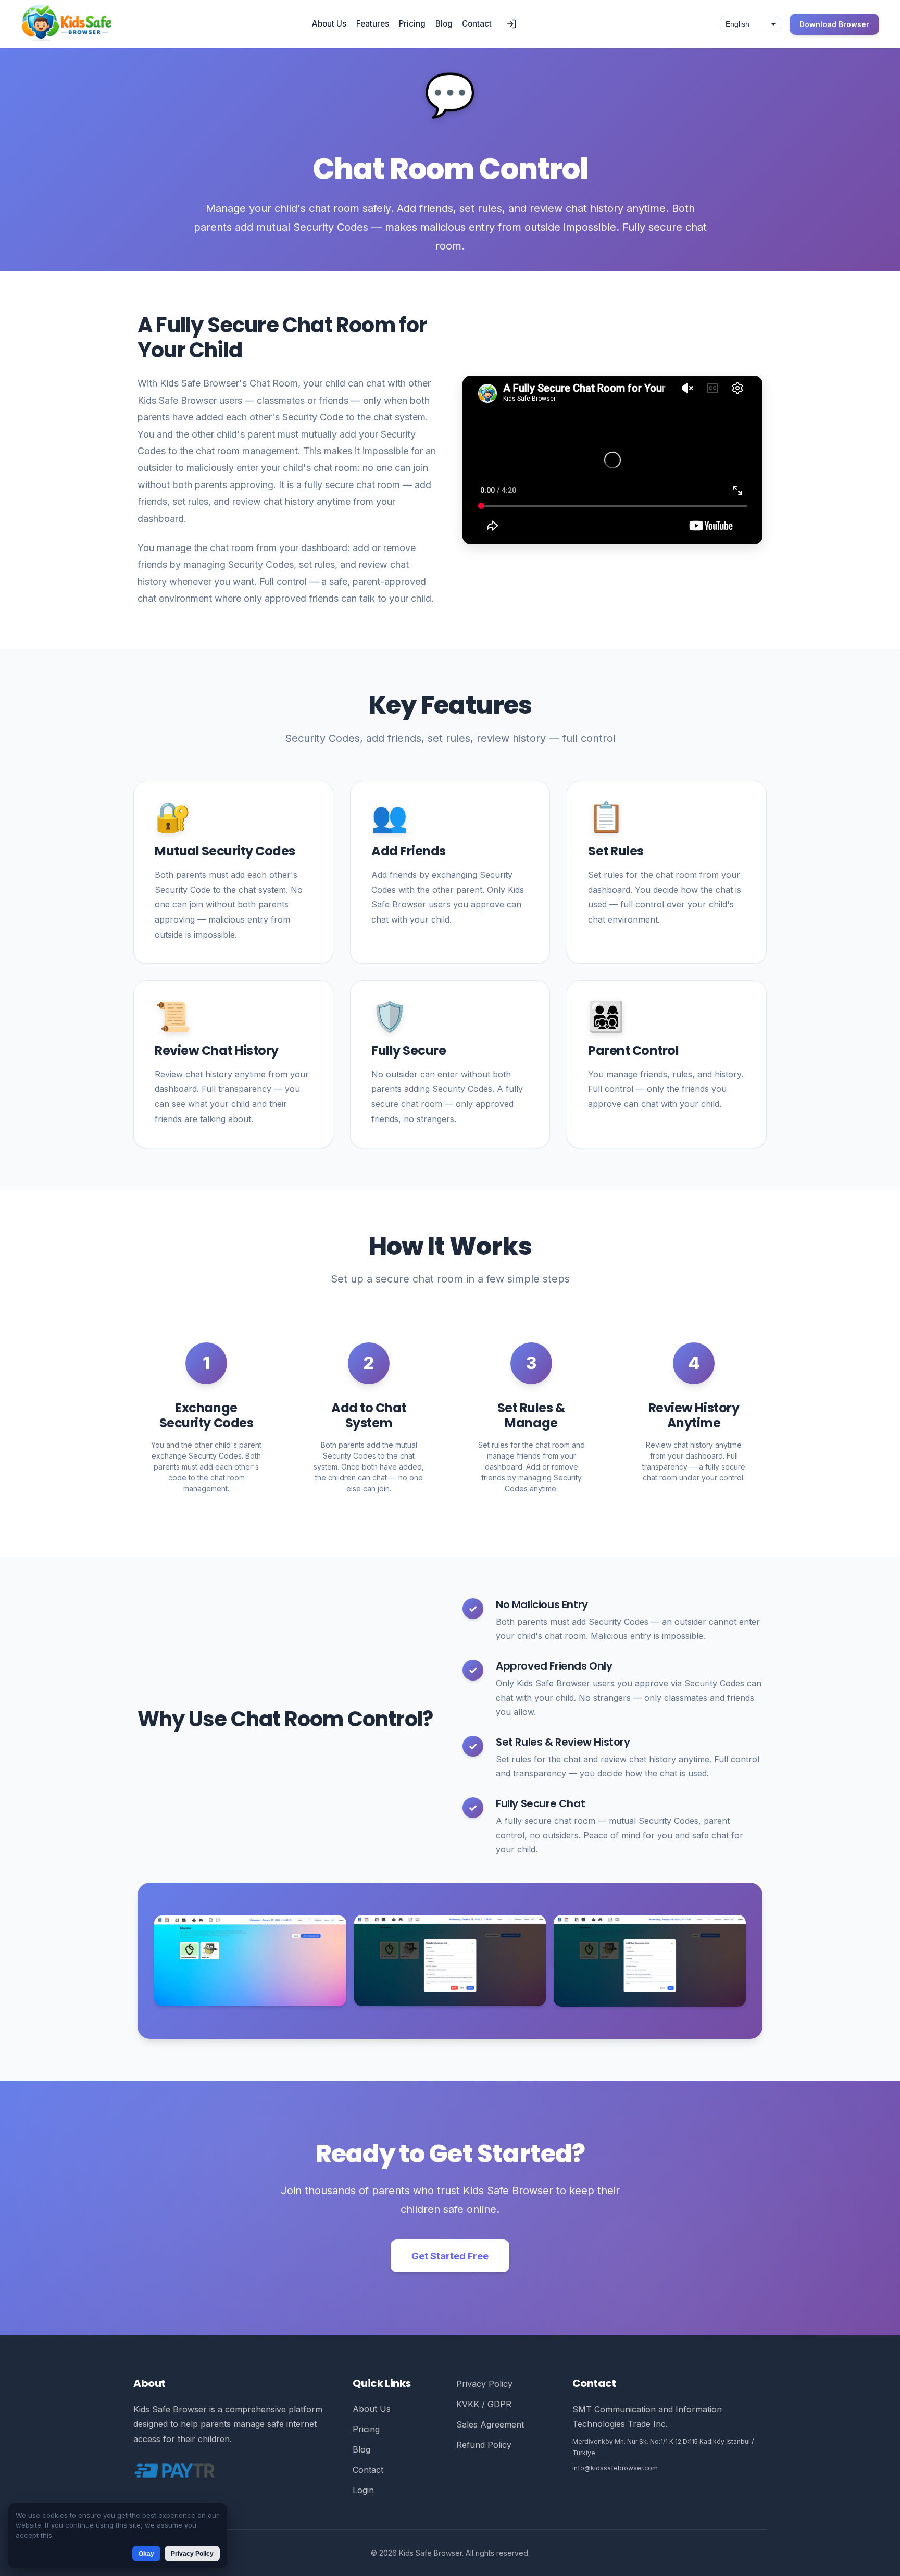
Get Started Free (450, 2256)
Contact (368, 2470)
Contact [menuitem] (477, 24)
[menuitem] (511, 24)
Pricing (366, 2429)
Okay (146, 2554)
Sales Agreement (490, 2424)
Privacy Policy (484, 2384)
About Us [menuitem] (329, 24)
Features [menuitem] (373, 24)
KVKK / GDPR (484, 2404)
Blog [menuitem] (444, 24)
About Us (372, 2409)
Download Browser (834, 24)
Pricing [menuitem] (412, 24)
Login (363, 2490)
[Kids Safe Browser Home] (67, 24)
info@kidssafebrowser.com (615, 2468)
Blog (361, 2449)
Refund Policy (484, 2445)
